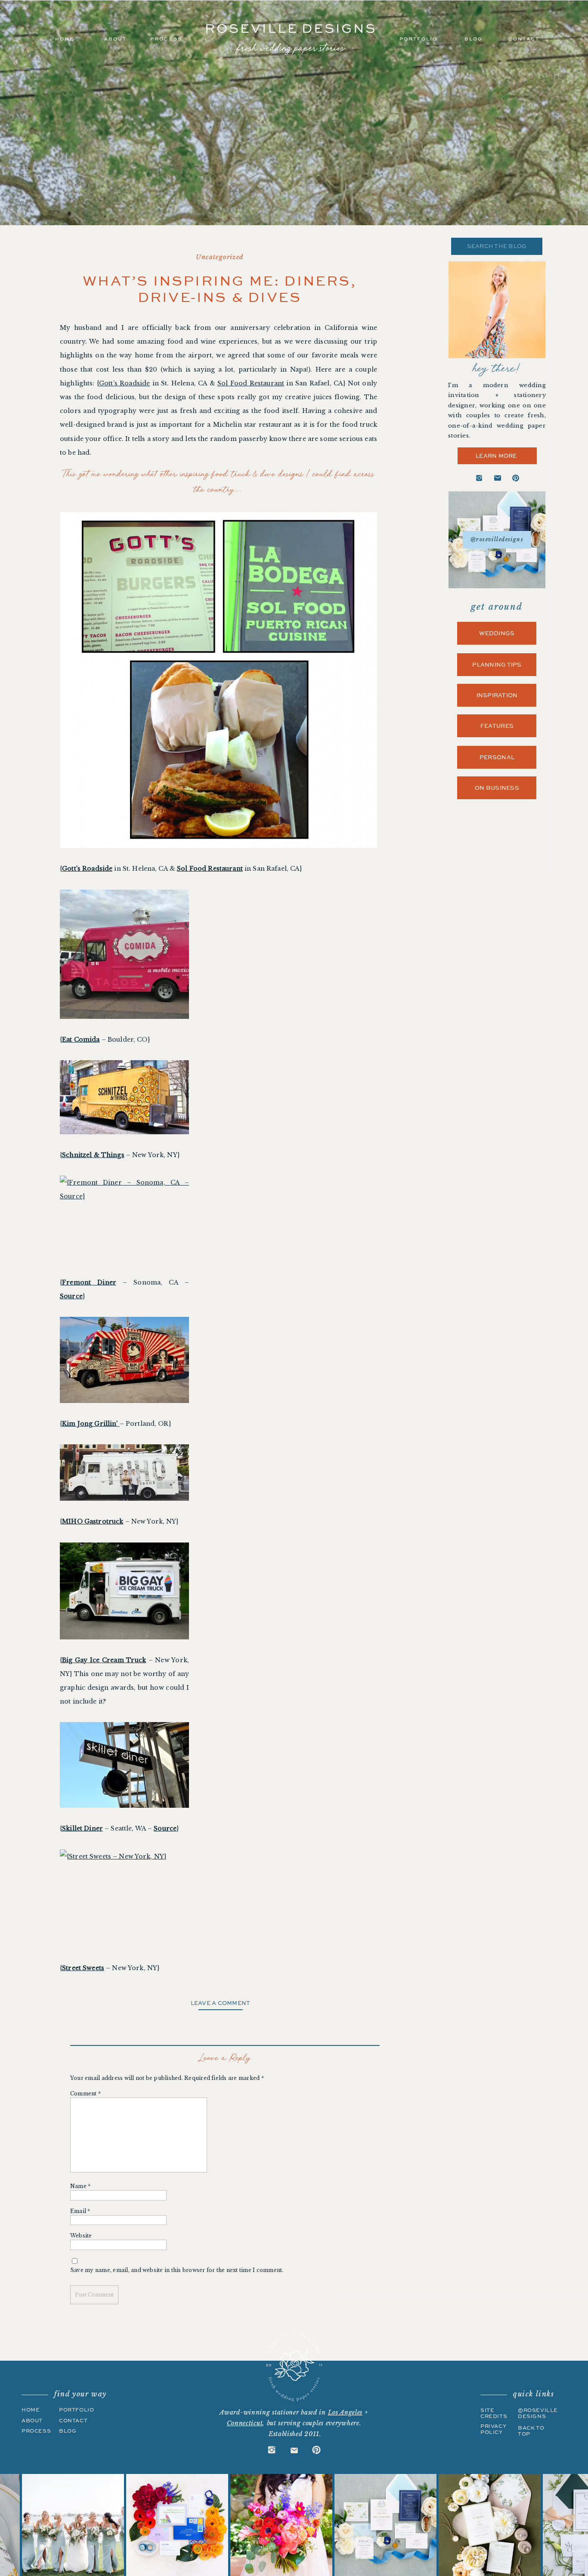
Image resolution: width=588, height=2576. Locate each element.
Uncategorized (220, 257)
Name (80, 2186)
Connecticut (245, 2423)
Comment (85, 2093)
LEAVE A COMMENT (221, 2003)
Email (80, 2211)
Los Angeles (345, 2412)
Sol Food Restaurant (251, 383)
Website (81, 2236)
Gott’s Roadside (124, 383)
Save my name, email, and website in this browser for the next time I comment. (177, 2270)
